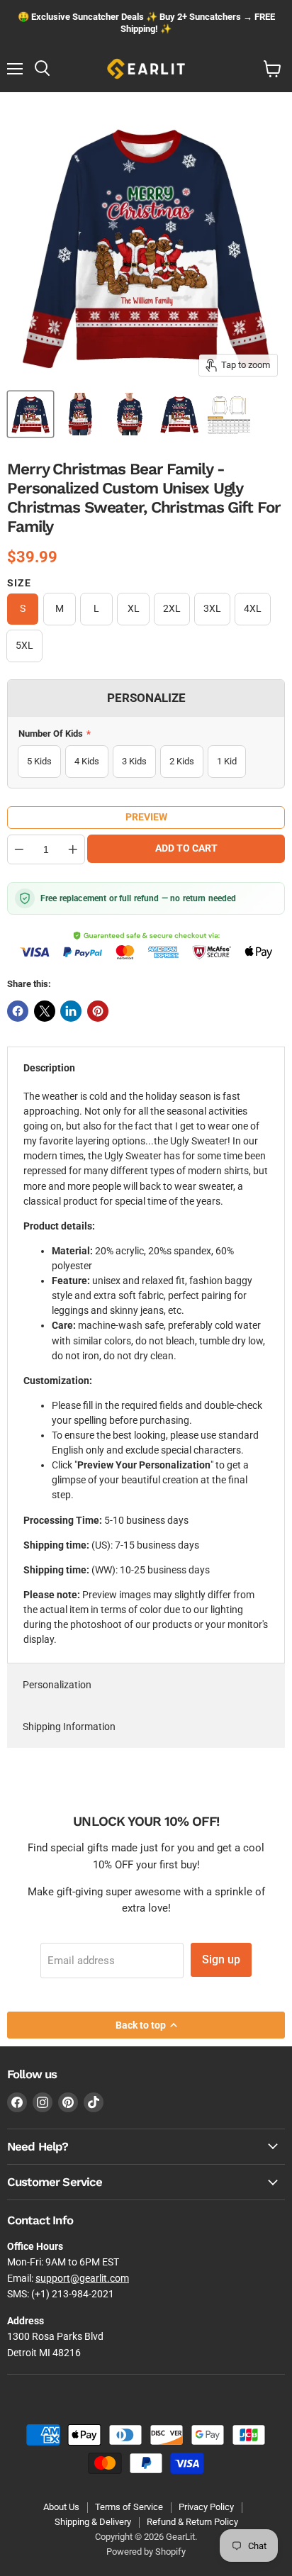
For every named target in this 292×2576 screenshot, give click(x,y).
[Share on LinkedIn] (71, 1011)
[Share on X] (45, 1011)
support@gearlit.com (82, 2278)
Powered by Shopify (146, 2552)
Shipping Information (69, 1727)
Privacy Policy (206, 2507)
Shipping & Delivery (93, 2522)
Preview (146, 817)
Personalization (57, 1685)
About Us (61, 2507)
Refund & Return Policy (192, 2522)
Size (19, 583)
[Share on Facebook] (18, 1011)
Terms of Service (129, 2507)
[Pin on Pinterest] (98, 1011)
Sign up (221, 1959)
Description (49, 1068)
